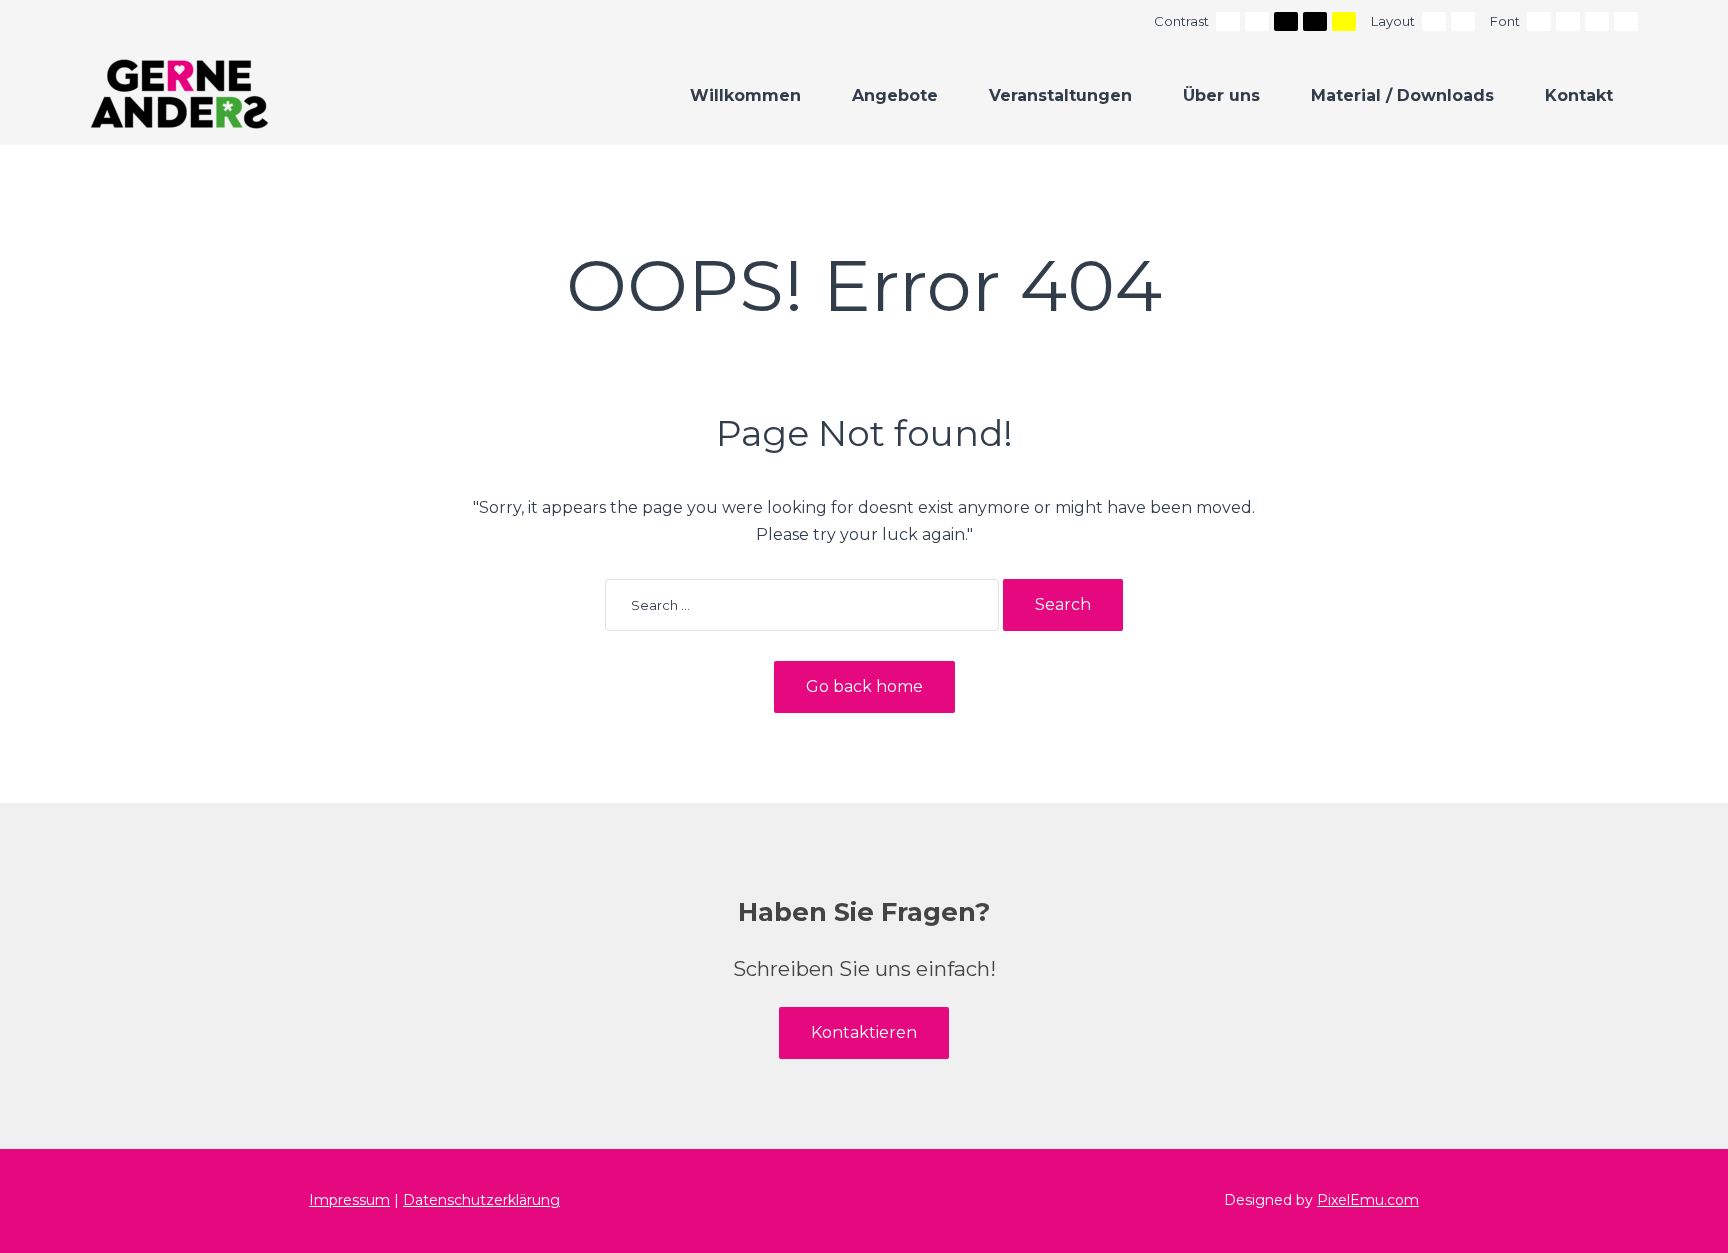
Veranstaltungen (1060, 95)
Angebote (895, 95)
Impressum (349, 1200)
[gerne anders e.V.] (179, 94)
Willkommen (745, 95)
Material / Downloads (1402, 95)
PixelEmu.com (1368, 1200)
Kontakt (1579, 95)
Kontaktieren (864, 1032)
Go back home (864, 686)
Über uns (1221, 95)
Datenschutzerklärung (481, 1200)
